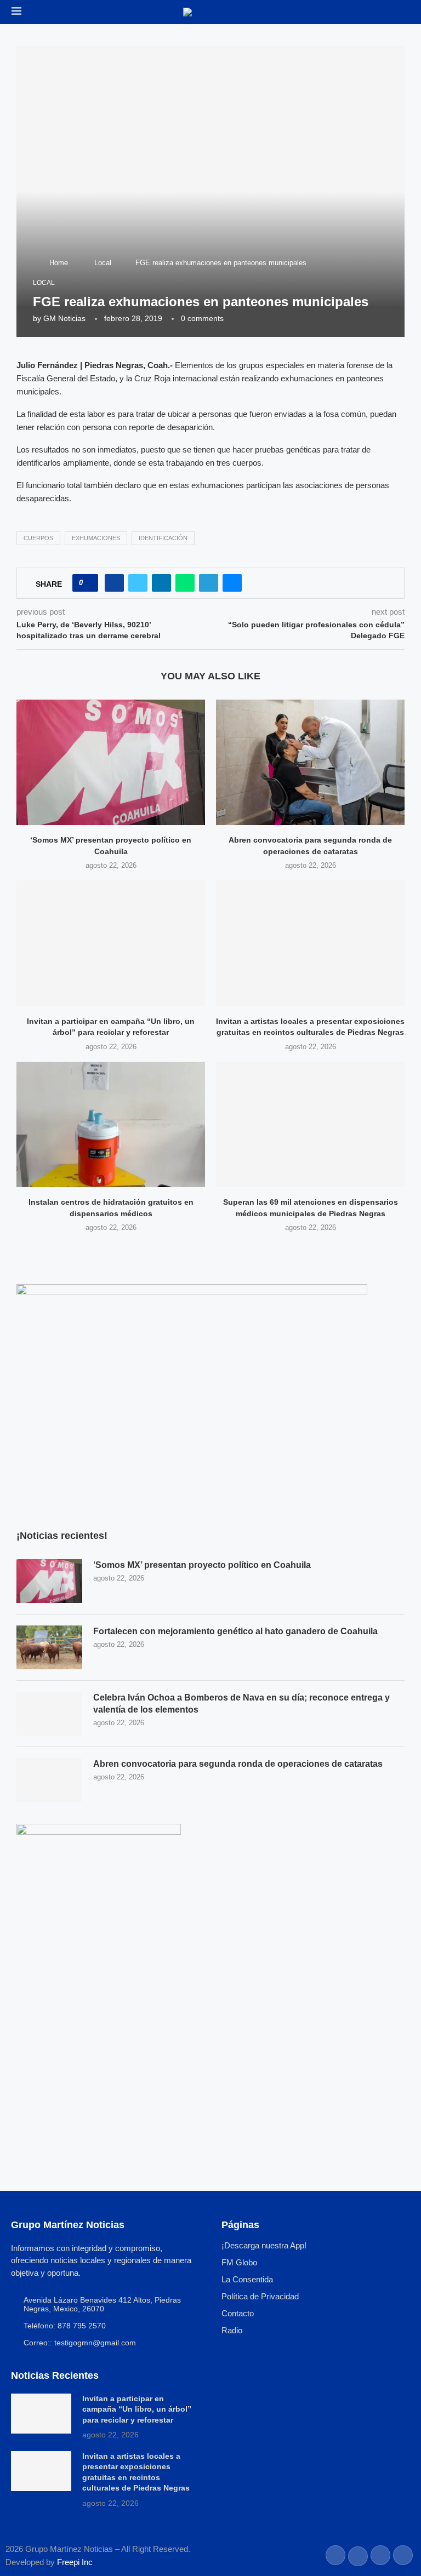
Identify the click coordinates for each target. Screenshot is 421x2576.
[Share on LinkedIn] (161, 583)
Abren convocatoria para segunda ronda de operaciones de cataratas (238, 1764)
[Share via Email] (232, 583)
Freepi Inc (75, 2562)
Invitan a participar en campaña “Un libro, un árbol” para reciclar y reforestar (137, 2409)
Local (103, 263)
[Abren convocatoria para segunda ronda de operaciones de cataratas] (310, 762)
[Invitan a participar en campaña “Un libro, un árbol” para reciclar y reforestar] (111, 943)
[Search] (404, 13)
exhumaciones (96, 538)
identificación (163, 538)
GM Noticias (64, 318)
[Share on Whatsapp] (185, 583)
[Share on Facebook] (114, 583)
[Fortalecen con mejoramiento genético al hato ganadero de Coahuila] (49, 1647)
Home (59, 263)
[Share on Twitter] (138, 583)
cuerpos (38, 538)
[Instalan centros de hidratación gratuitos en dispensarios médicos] (111, 1124)
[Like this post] (89, 583)
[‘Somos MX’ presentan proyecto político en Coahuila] (111, 762)
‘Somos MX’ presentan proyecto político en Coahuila (202, 1565)
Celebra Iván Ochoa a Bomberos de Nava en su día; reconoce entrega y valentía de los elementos (241, 1704)
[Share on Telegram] (209, 583)
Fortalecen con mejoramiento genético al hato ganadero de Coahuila (235, 1631)
